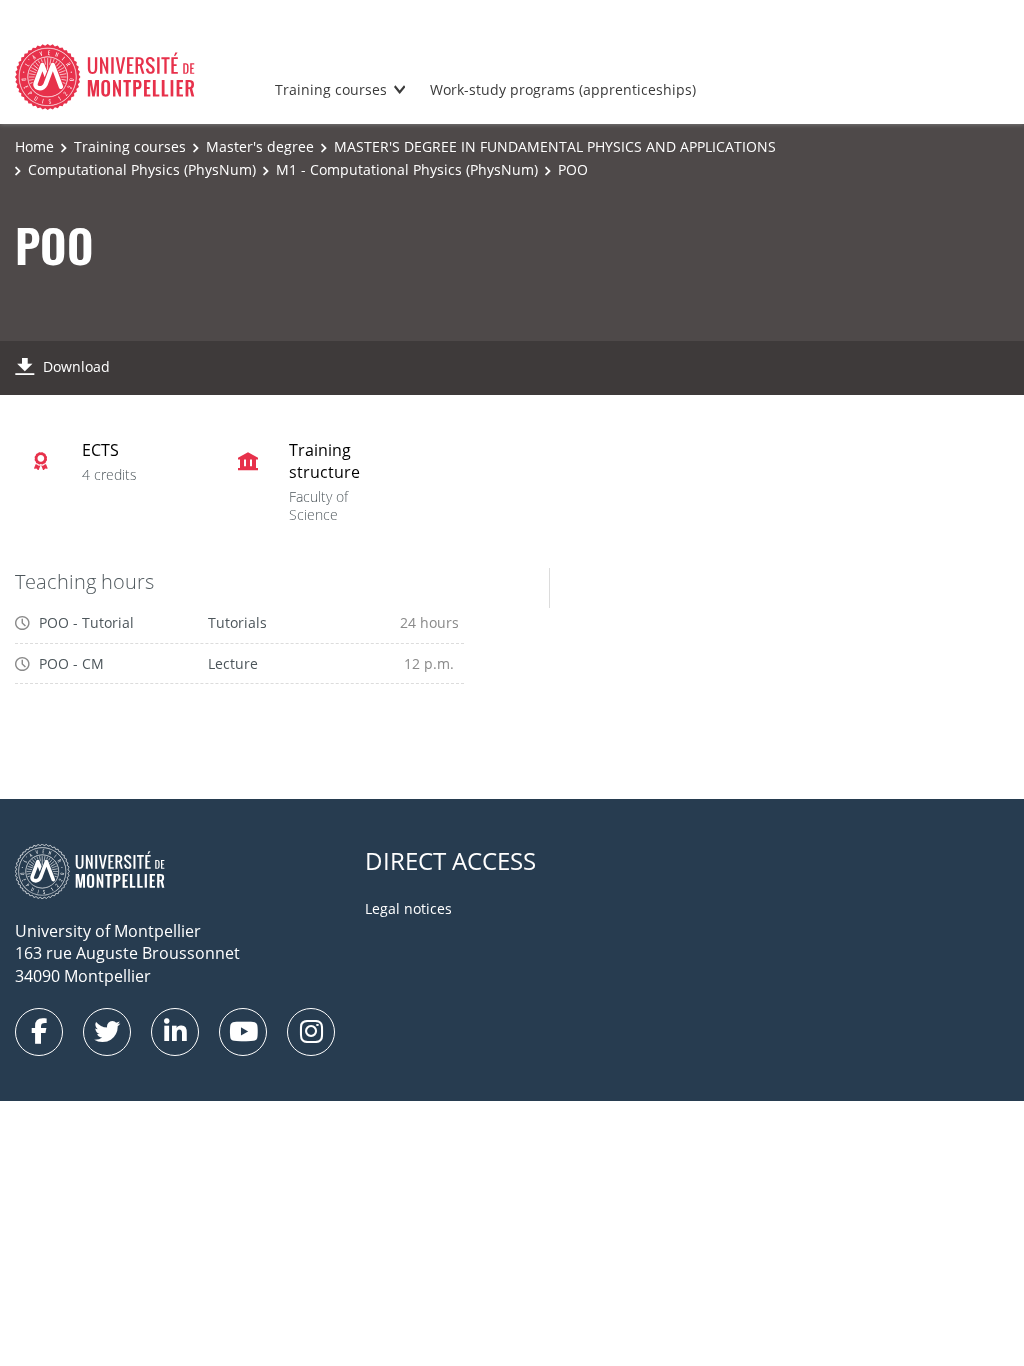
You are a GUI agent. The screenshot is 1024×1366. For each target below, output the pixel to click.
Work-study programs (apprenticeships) (563, 89)
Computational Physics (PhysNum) (142, 169)
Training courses (331, 89)
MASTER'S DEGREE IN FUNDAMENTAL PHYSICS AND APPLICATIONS (555, 146)
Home (34, 146)
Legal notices (408, 908)
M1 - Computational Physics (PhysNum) (407, 169)
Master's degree (260, 146)
